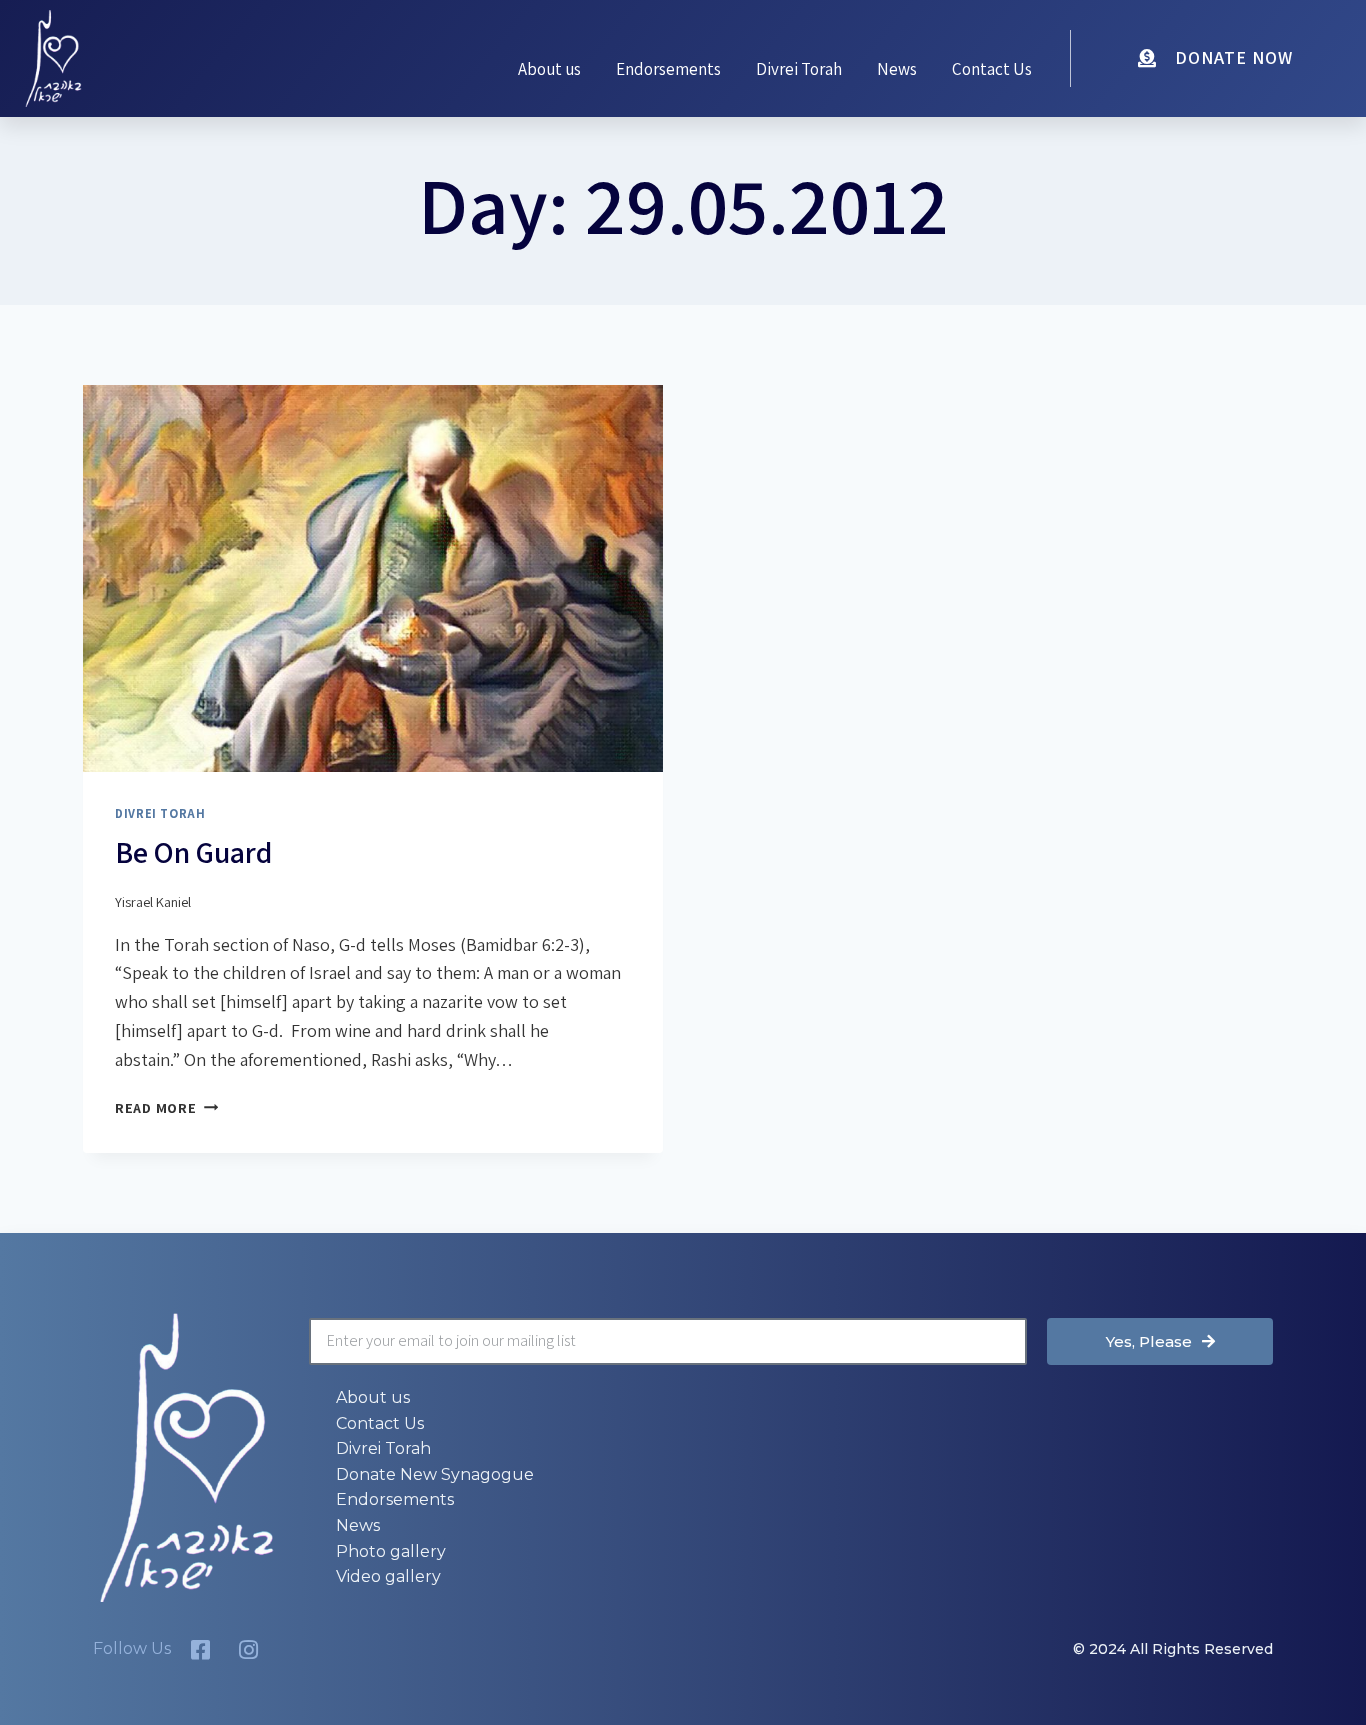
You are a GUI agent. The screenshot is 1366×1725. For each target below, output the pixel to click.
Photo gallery (391, 1551)
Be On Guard (193, 852)
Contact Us (992, 69)
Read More (166, 1107)
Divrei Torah (799, 69)
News (897, 69)
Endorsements (668, 69)
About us (549, 69)
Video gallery (388, 1576)
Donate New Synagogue (435, 1474)
